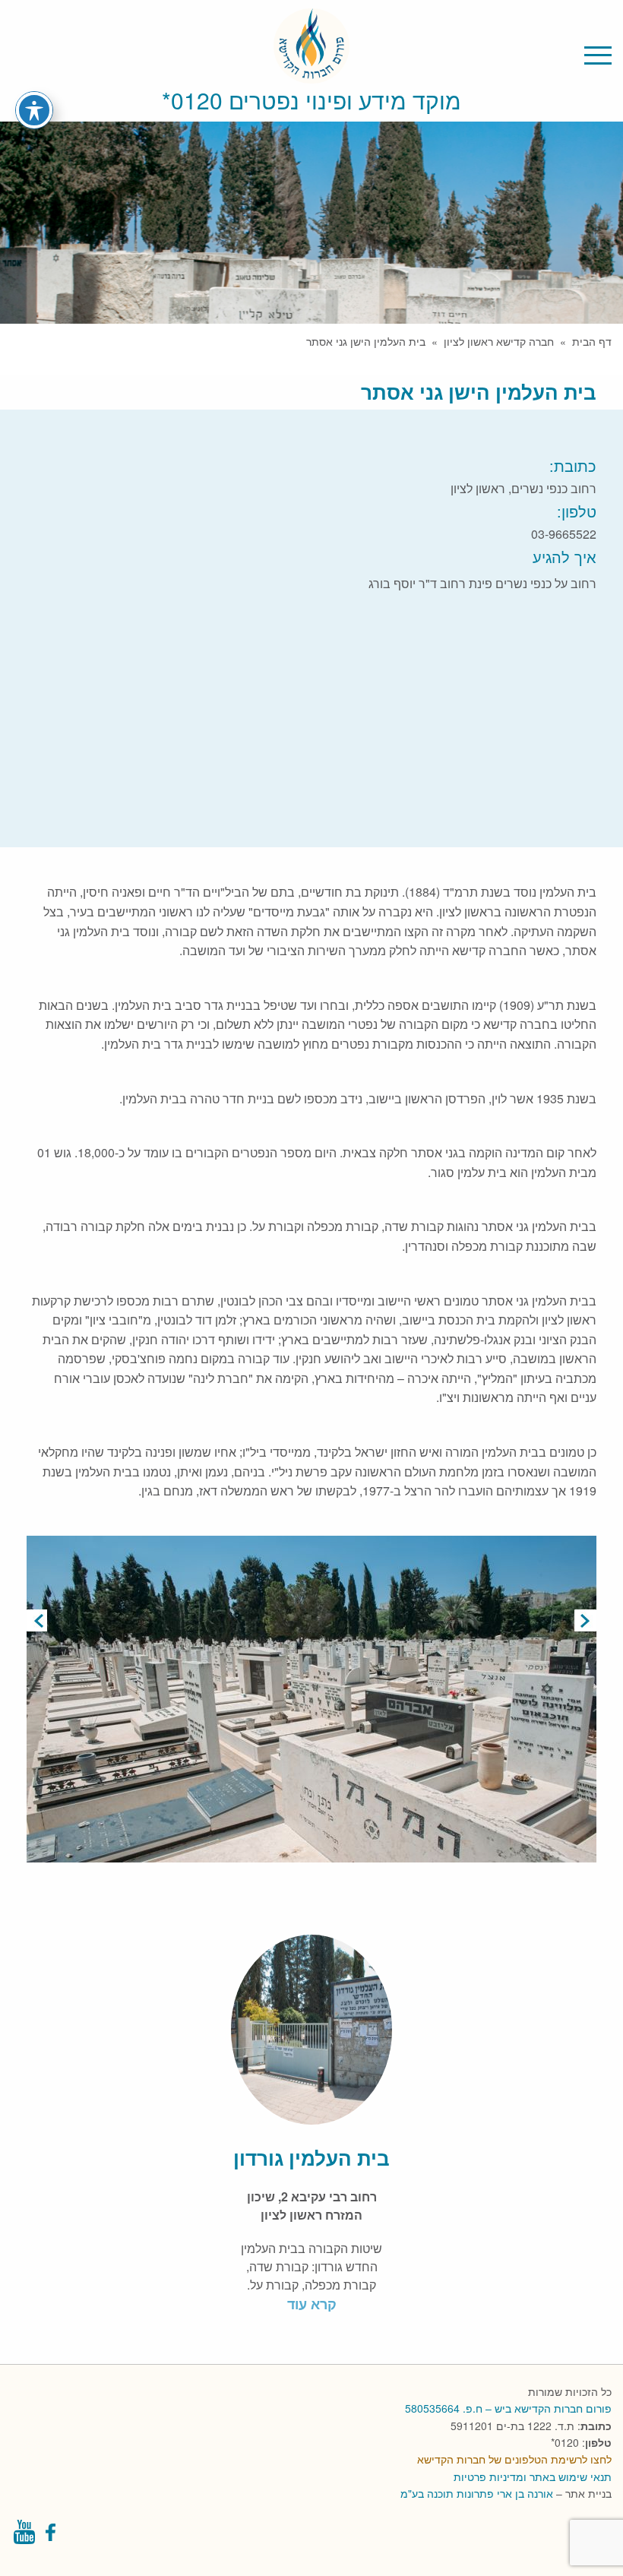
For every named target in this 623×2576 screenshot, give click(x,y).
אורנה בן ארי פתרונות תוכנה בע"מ (477, 2493)
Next (585, 1620)
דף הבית (592, 341)
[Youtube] (24, 2536)
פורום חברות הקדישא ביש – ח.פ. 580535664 (508, 2408)
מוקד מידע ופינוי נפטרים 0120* (311, 100)
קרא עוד (312, 2304)
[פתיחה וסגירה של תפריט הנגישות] (34, 110)
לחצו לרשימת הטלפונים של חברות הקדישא (514, 2459)
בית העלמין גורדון (311, 2158)
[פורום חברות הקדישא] (311, 74)
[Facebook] (52, 2536)
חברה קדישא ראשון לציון (499, 341)
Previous (38, 1620)
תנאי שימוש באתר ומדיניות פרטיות (533, 2476)
